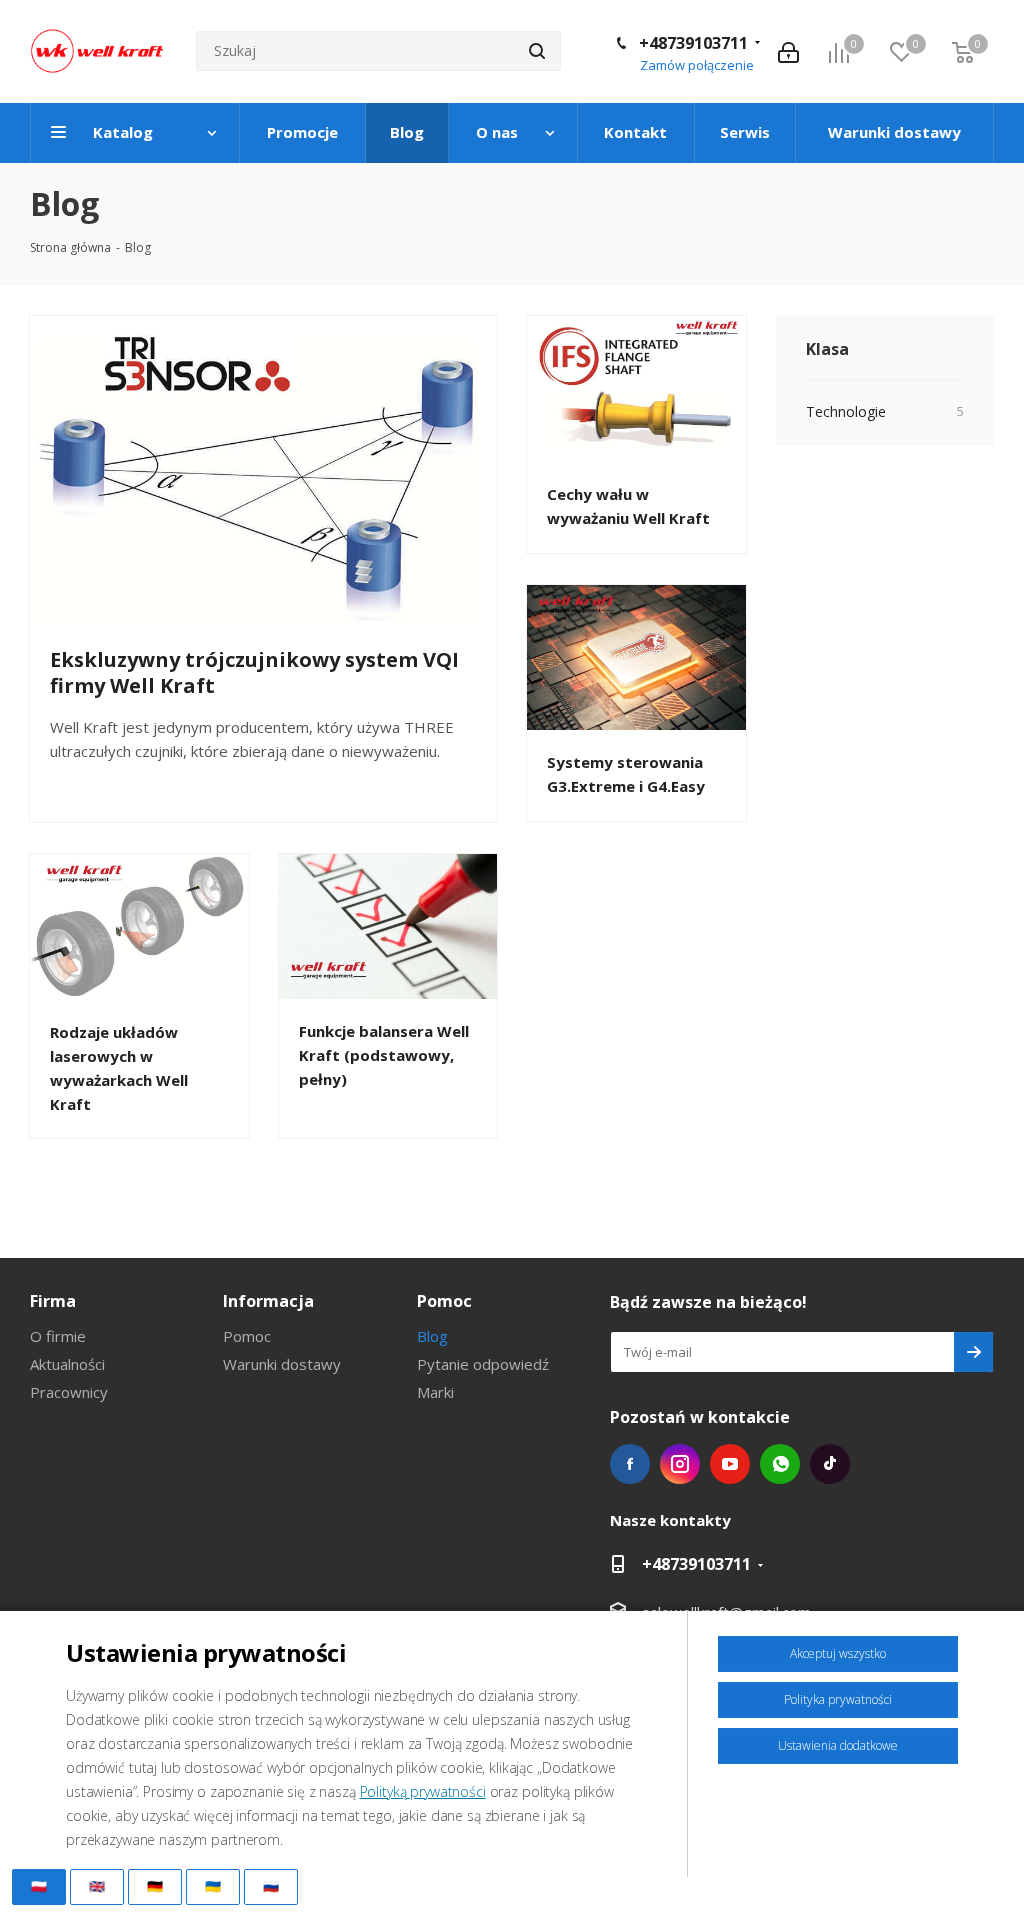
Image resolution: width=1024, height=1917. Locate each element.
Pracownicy (69, 1392)
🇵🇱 (39, 1886)
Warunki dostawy (282, 1364)
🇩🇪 (155, 1886)
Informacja (268, 1301)
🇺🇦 (213, 1886)
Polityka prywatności (838, 1699)
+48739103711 (693, 43)
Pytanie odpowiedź (483, 1364)
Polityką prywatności (423, 1791)
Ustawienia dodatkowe (838, 1745)
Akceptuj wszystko (838, 1653)
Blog (432, 1336)
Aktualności (67, 1364)
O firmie (58, 1336)
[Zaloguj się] (788, 51)
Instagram (680, 1464)
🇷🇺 (271, 1886)
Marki (435, 1392)
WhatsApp (780, 1464)
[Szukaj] (537, 51)
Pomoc (247, 1336)
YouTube (730, 1464)
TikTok (830, 1464)
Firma (53, 1301)
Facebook (630, 1464)
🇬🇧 (97, 1886)
